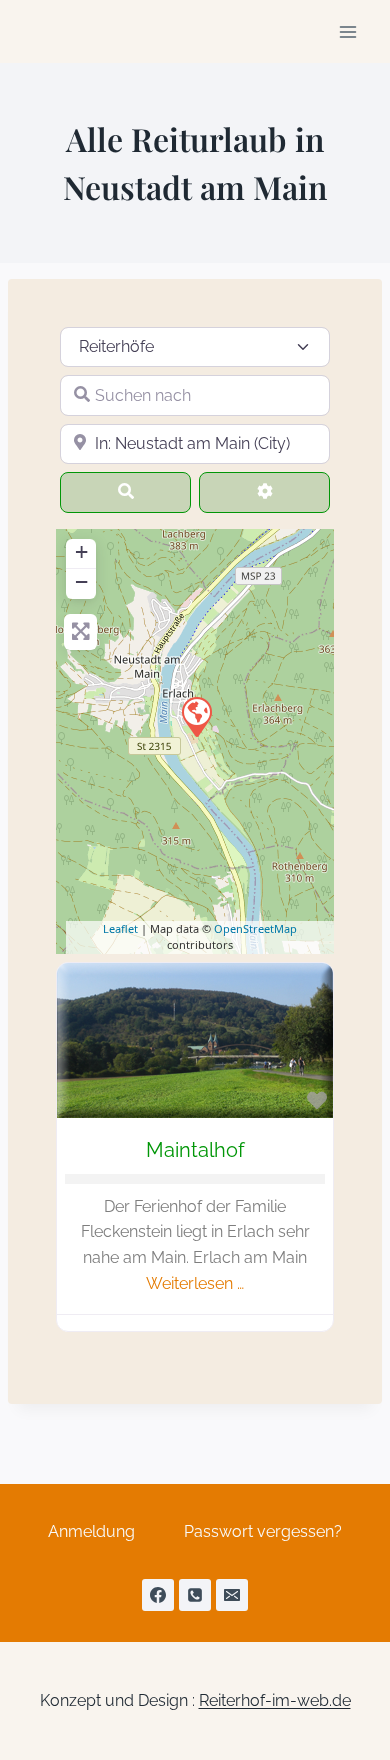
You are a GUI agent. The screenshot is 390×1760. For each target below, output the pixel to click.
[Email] (232, 1595)
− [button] (81, 581)
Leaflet (120, 928)
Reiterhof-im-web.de (275, 1700)
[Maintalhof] (196, 716)
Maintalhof (195, 1150)
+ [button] (81, 551)
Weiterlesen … (195, 1283)
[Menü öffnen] (347, 31)
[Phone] (195, 1595)
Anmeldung (91, 1531)
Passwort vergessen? (263, 1531)
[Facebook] (158, 1595)
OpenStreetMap (255, 928)
